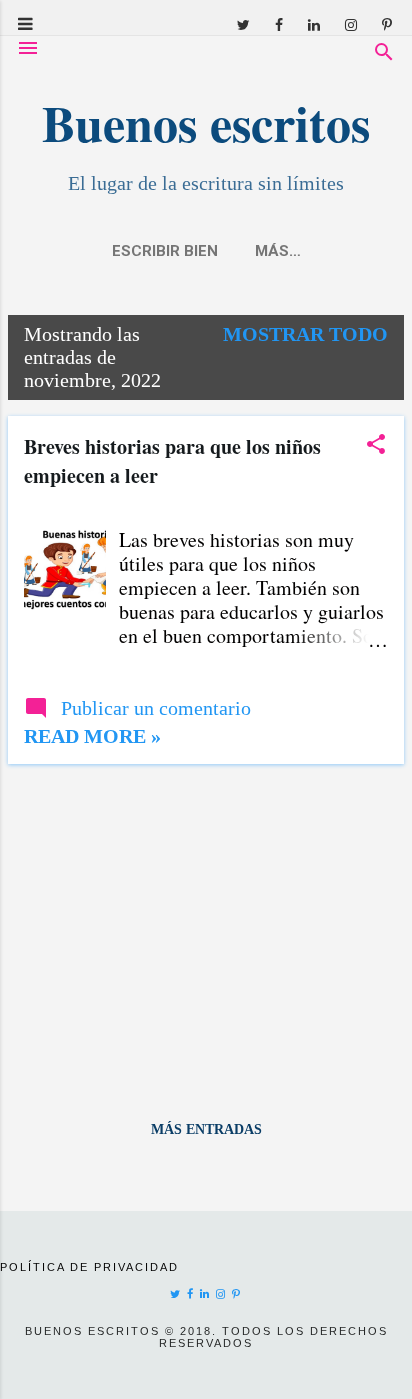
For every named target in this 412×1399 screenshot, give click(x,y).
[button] (376, 446)
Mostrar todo (305, 334)
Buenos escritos (206, 122)
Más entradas (206, 1129)
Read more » (92, 736)
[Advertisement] (206, 920)
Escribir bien (165, 251)
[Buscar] (384, 54)
